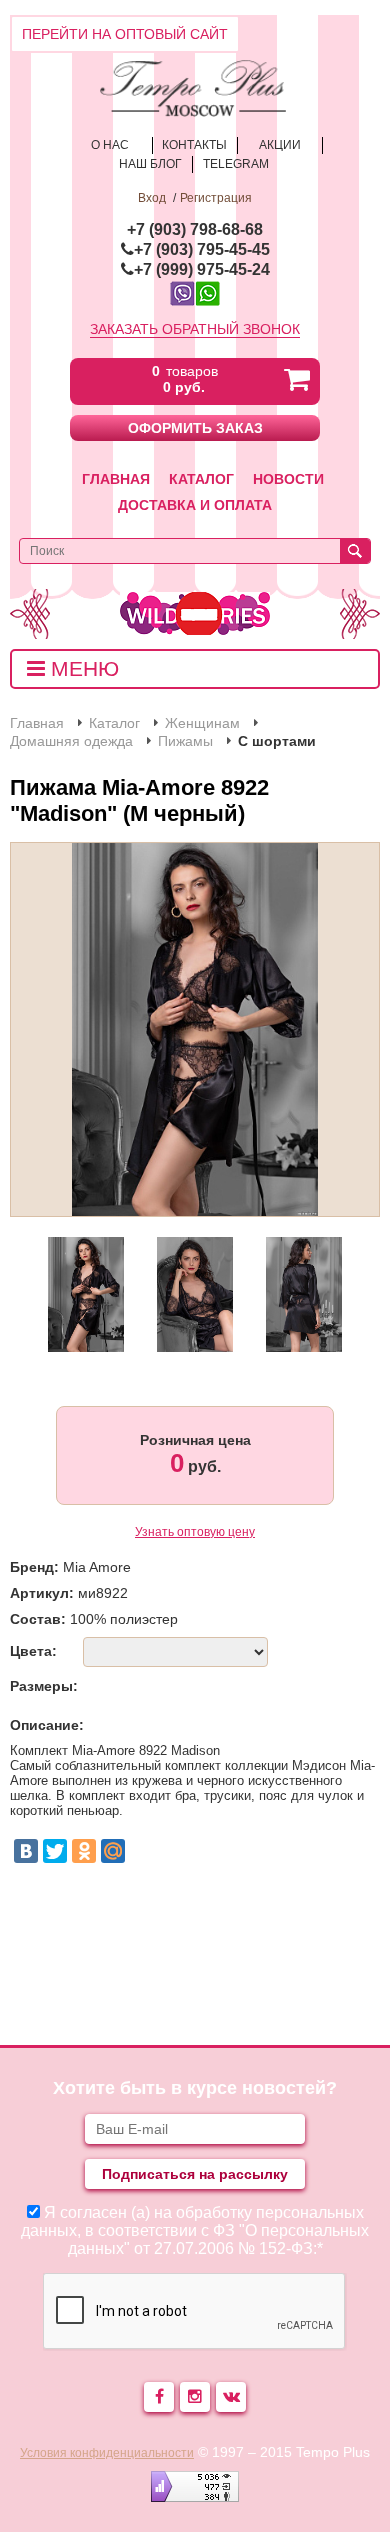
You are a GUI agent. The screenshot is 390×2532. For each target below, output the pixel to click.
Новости (288, 479)
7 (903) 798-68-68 (199, 229)
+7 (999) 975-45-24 (202, 269)
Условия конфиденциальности (107, 2453)
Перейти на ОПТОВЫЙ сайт (125, 34)
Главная (116, 479)
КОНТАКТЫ (194, 145)
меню (82, 668)
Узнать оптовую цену (195, 1532)
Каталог (201, 479)
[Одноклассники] (84, 1851)
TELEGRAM (236, 164)
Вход (152, 198)
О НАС (110, 145)
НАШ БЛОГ (150, 164)
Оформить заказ (195, 428)
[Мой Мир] (113, 1851)
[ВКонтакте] (26, 1851)
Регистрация (216, 198)
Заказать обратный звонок (195, 329)
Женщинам (202, 723)
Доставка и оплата (195, 505)
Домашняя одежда (71, 741)
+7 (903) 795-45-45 (202, 249)
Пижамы (185, 741)
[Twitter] (55, 1851)
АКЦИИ (280, 145)
